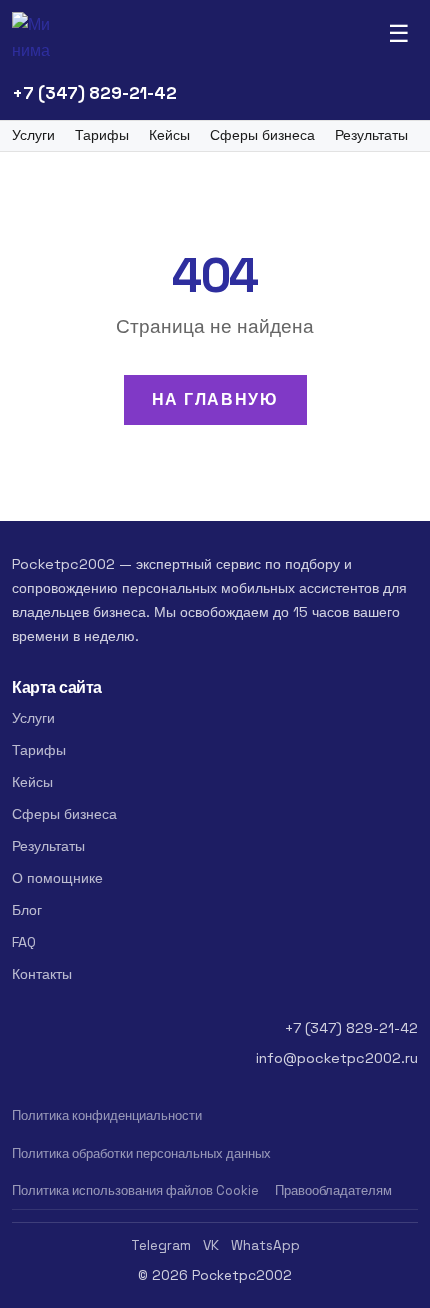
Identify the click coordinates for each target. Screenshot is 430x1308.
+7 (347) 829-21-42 (94, 93)
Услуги (33, 135)
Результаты (371, 135)
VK (211, 1245)
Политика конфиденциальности (107, 1115)
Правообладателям (333, 1190)
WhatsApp (265, 1245)
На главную (215, 399)
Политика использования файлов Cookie (135, 1190)
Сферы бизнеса (262, 135)
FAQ (24, 942)
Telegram (161, 1245)
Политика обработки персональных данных (141, 1153)
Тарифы (102, 135)
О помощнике (57, 878)
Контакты (42, 974)
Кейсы (169, 135)
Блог (27, 910)
